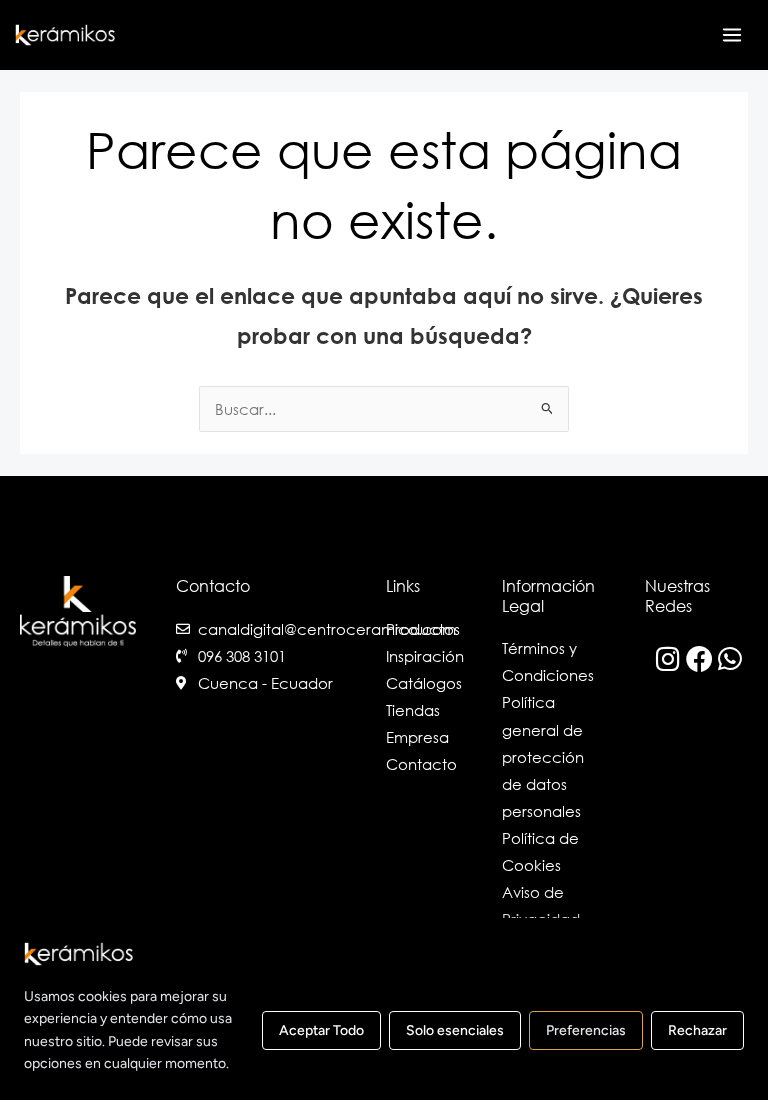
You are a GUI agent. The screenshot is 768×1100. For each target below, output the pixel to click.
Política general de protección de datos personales (543, 756)
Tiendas (413, 710)
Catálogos (424, 683)
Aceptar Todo (321, 1031)
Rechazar (697, 1031)
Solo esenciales (455, 1031)
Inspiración (425, 656)
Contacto (421, 764)
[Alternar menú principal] (732, 35)
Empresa (417, 737)
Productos (423, 629)
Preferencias (586, 1031)
